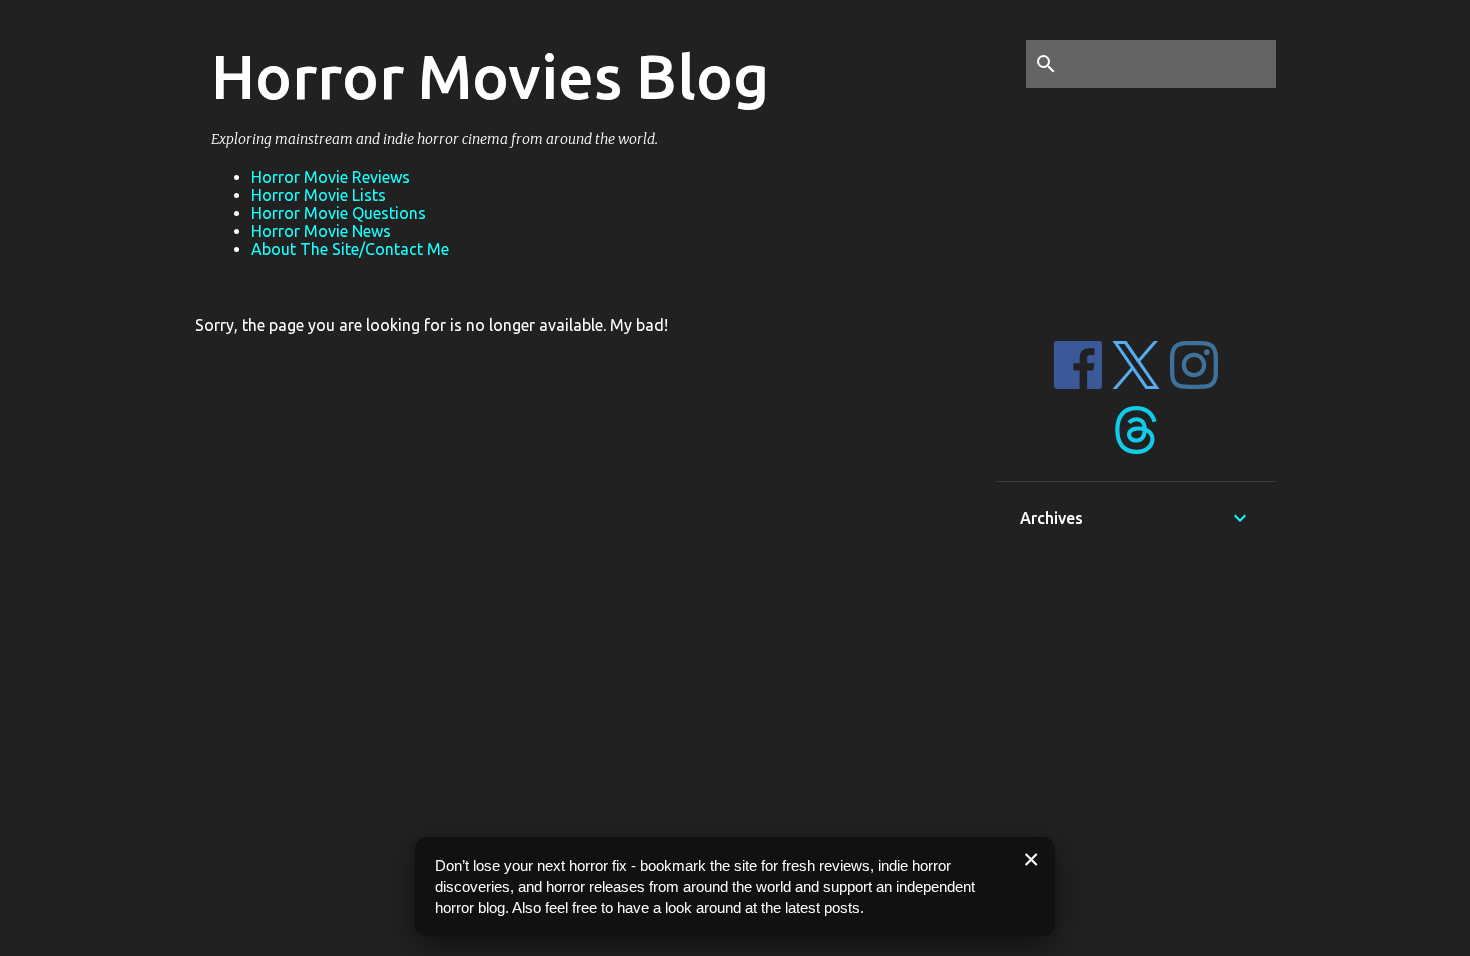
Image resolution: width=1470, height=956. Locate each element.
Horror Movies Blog (490, 76)
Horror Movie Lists (318, 195)
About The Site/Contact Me (350, 249)
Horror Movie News (321, 231)
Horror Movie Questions (338, 213)
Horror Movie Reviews (330, 177)
